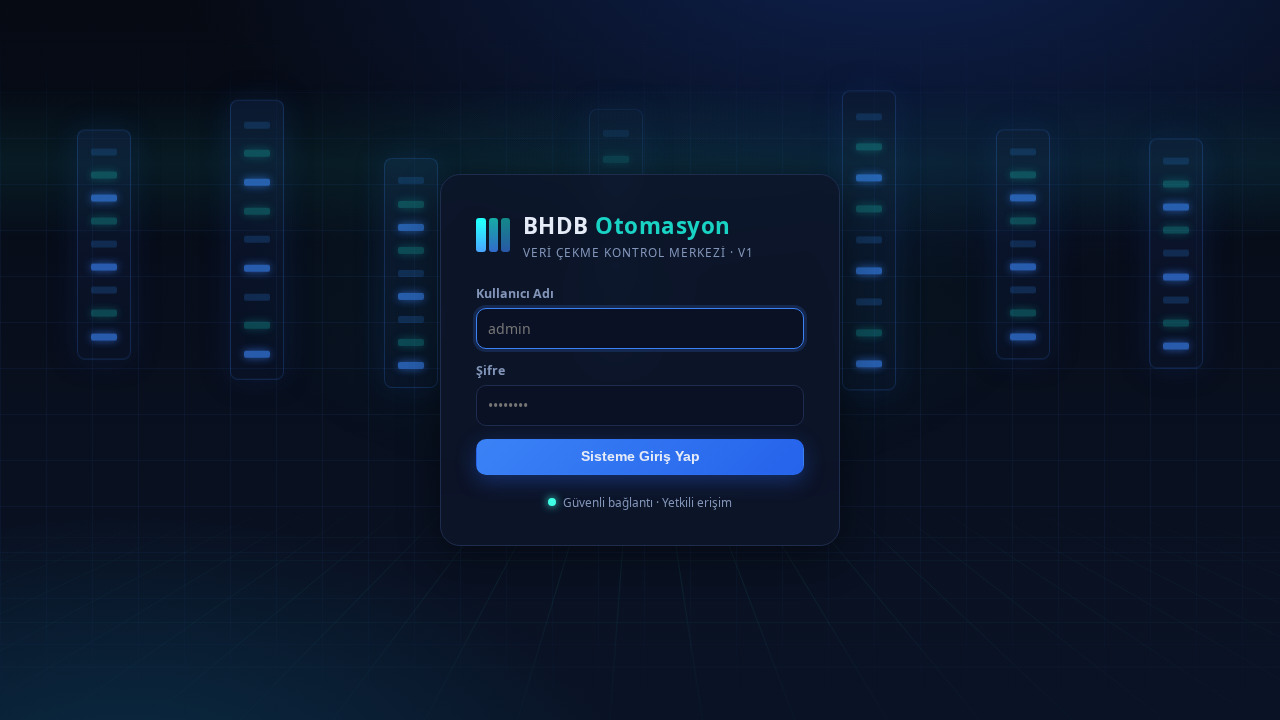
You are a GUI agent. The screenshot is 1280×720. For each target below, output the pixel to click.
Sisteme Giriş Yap (640, 456)
